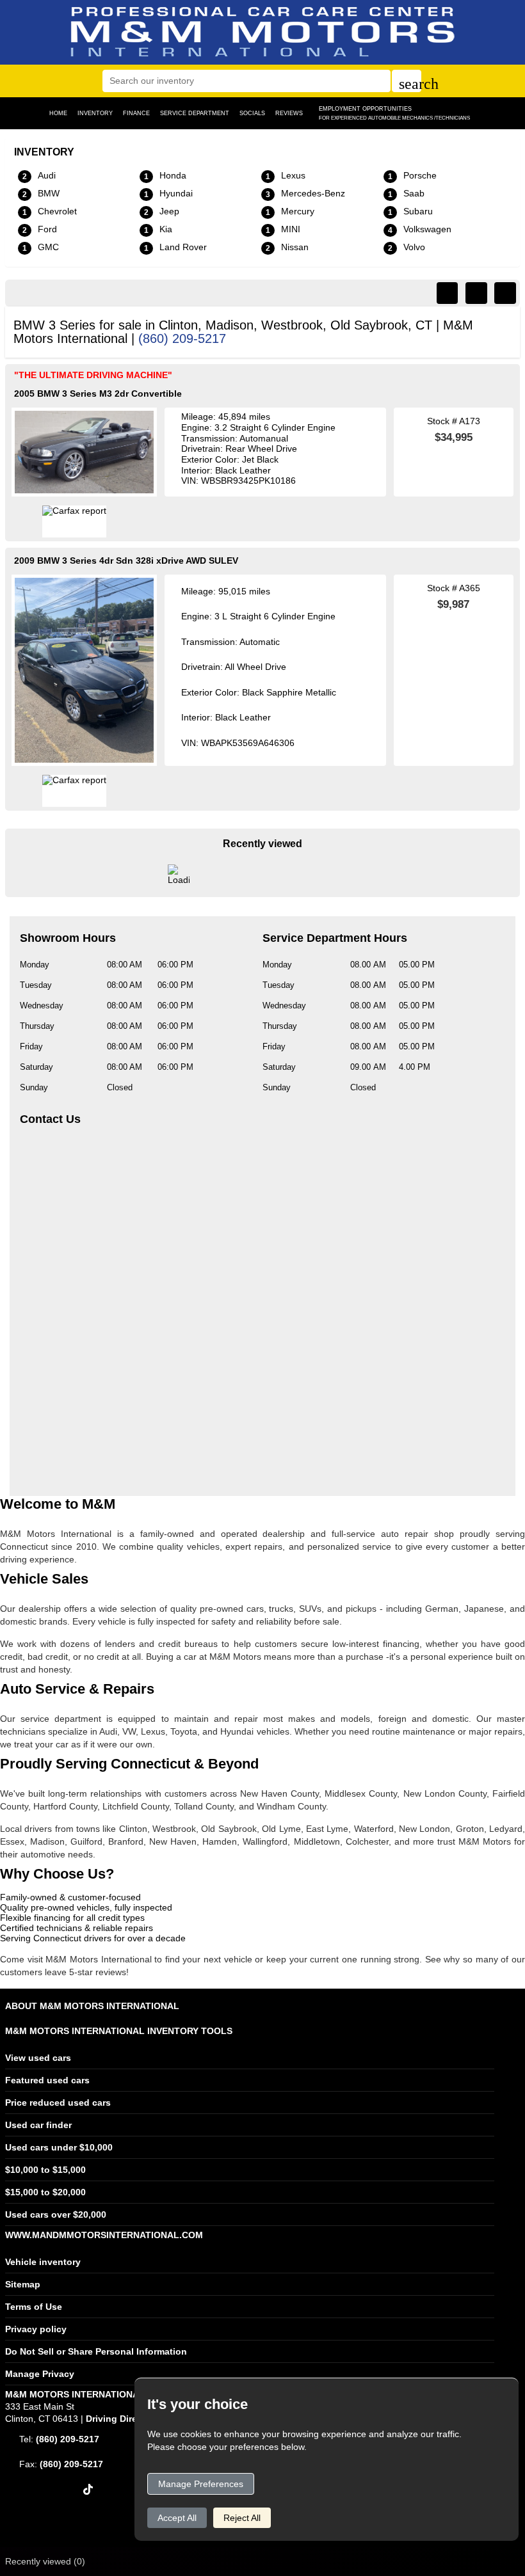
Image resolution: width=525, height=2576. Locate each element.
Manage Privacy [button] (40, 2374)
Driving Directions (125, 2419)
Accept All (177, 2518)
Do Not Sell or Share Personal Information (96, 2351)
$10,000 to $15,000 (45, 2170)
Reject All (242, 2518)
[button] (407, 81)
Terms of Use (34, 2307)
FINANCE (136, 113)
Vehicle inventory (43, 2262)
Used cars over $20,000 (56, 2214)
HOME (58, 113)
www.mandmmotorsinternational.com (104, 2235)
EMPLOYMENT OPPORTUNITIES (394, 113)
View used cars (38, 2058)
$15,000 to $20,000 (45, 2192)
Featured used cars (47, 2080)
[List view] (476, 293)
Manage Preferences (201, 2484)
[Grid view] (505, 293)
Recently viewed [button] (45, 2561)
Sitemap (23, 2284)
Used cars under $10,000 (59, 2147)
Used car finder (38, 2125)
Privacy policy (36, 2329)
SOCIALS (252, 113)
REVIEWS (289, 113)
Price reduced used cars (58, 2103)
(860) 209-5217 (182, 338)
